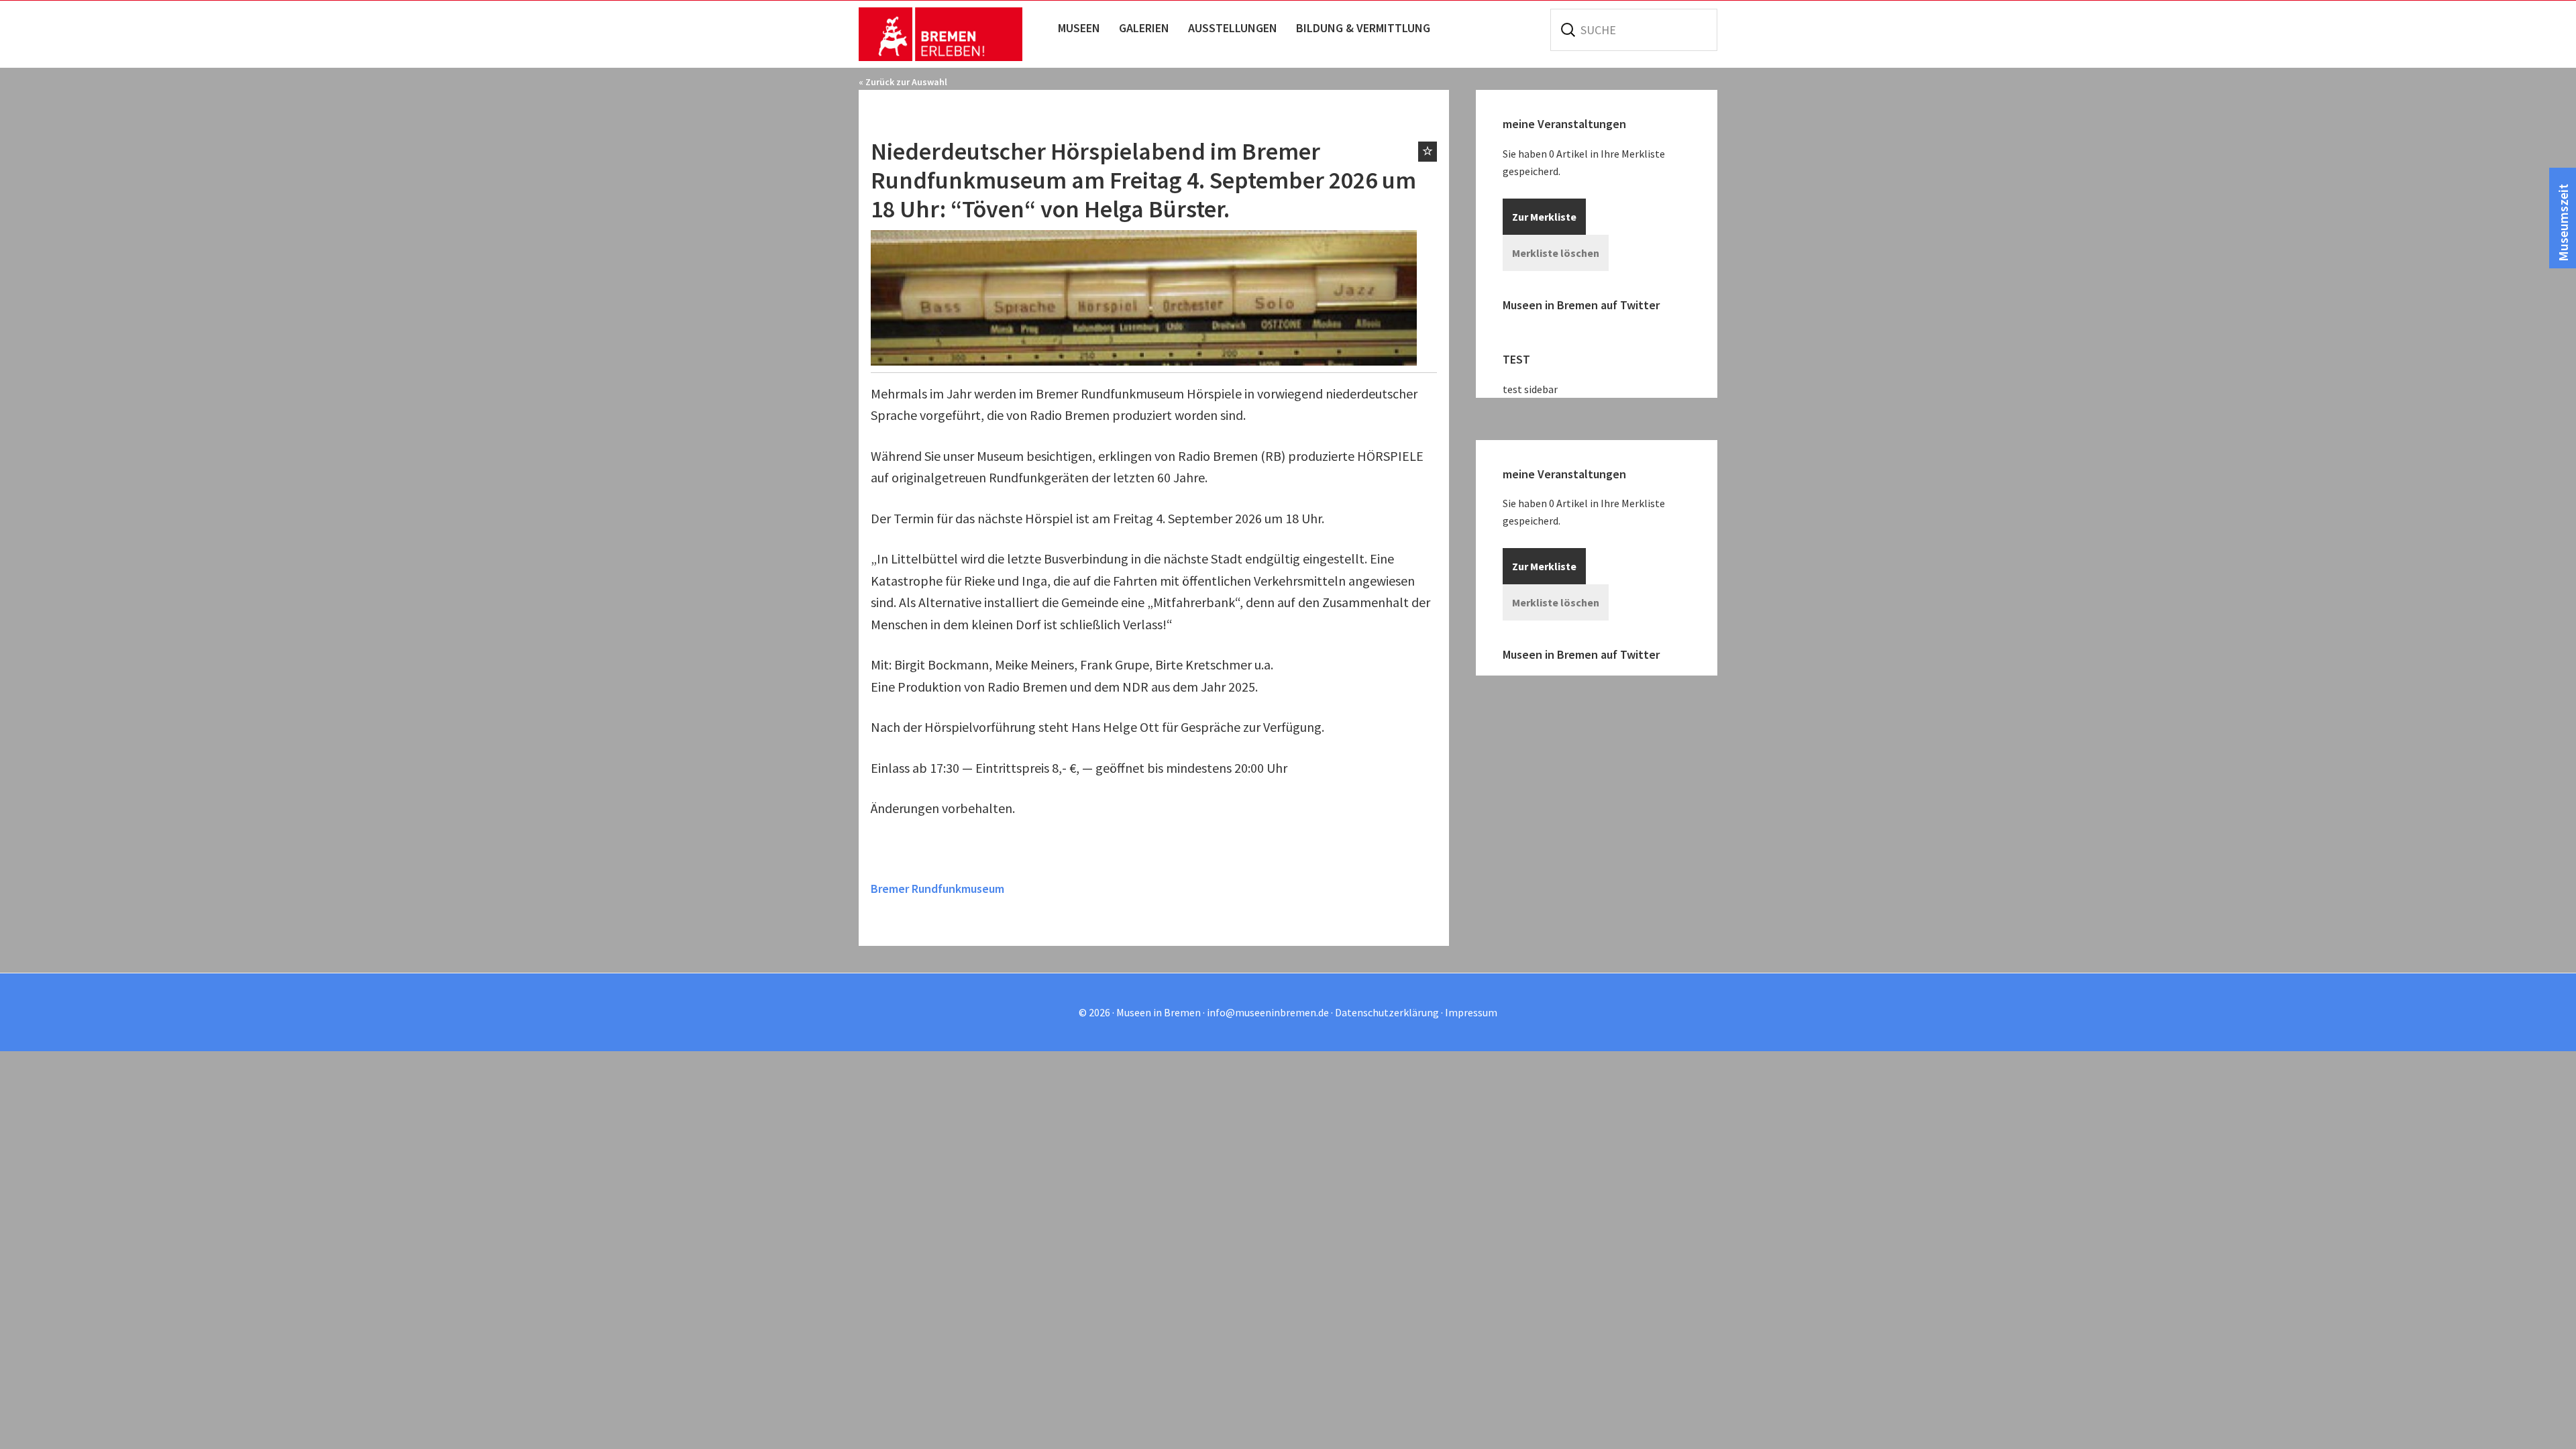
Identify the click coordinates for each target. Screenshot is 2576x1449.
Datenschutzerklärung (1387, 1012)
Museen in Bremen (954, 34)
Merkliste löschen (1556, 253)
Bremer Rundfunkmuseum (937, 889)
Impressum (1471, 1012)
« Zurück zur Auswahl (903, 82)
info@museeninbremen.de (1268, 1012)
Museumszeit (2563, 223)
